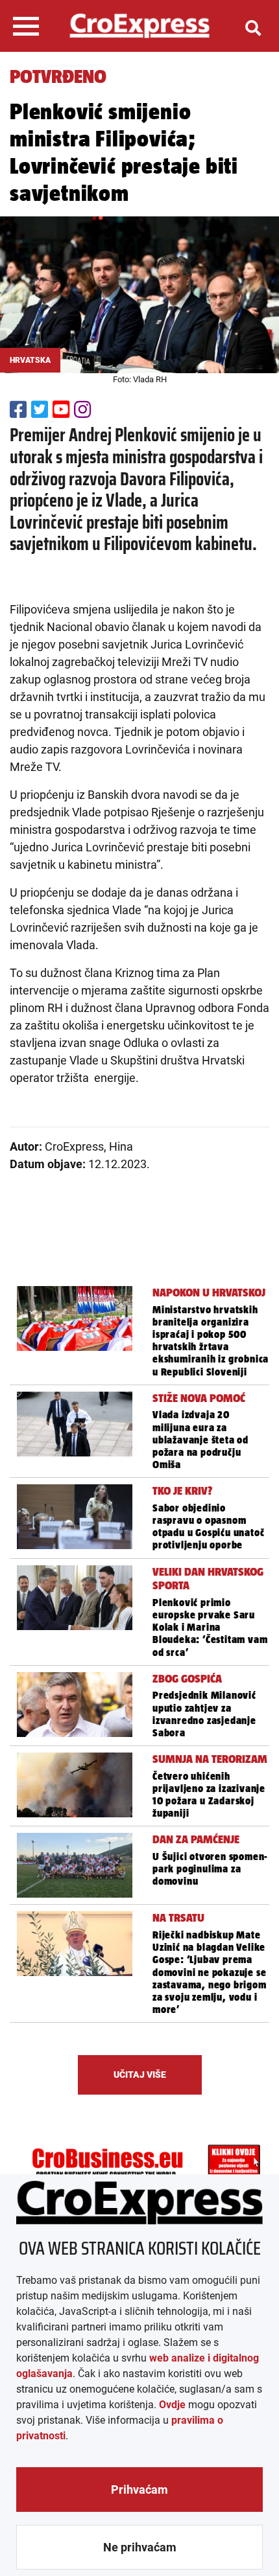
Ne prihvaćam (140, 2547)
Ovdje (172, 2405)
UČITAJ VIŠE (140, 2075)
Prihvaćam (139, 2490)
